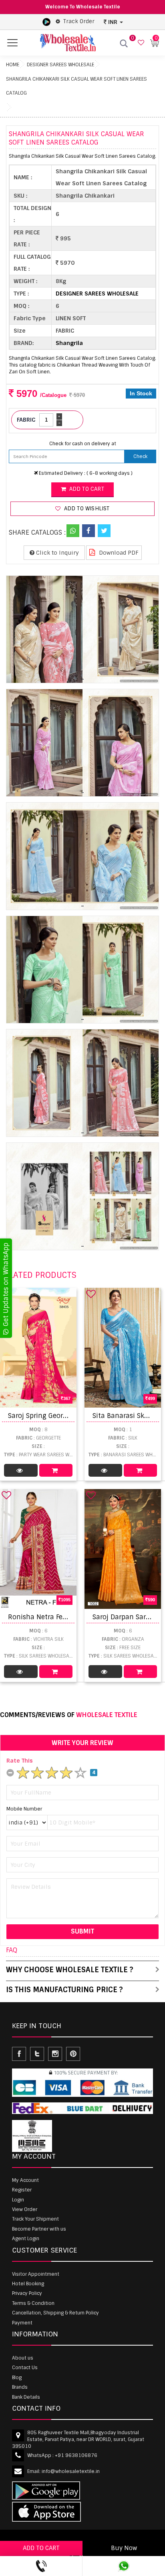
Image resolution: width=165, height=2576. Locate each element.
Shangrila (69, 343)
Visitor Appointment (36, 2274)
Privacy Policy (27, 2293)
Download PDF (118, 553)
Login (18, 2200)
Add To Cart (56, 1470)
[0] (140, 43)
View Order (25, 2209)
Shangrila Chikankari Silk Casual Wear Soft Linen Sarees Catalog (76, 86)
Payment (22, 2323)
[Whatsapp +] (73, 531)
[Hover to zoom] (82, 629)
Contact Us (25, 2368)
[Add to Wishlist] (91, 1294)
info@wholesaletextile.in (71, 2471)
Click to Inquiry (57, 553)
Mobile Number (24, 1809)
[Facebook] (89, 531)
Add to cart (86, 489)
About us (23, 2358)
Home (13, 65)
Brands (20, 2387)
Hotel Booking (28, 2284)
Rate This (20, 1761)
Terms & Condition (33, 2303)
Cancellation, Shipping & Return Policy (55, 2313)
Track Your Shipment (35, 2219)
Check (140, 456)
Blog (17, 2378)
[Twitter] (104, 531)
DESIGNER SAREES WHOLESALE (60, 65)
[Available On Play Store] (46, 22)
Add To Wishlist (86, 509)
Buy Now (124, 2548)
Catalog (21, 1470)
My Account (25, 2180)
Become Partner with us (39, 2229)
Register (22, 2190)
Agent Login (26, 2239)
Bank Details (26, 2397)
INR (113, 22)
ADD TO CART (41, 2548)
